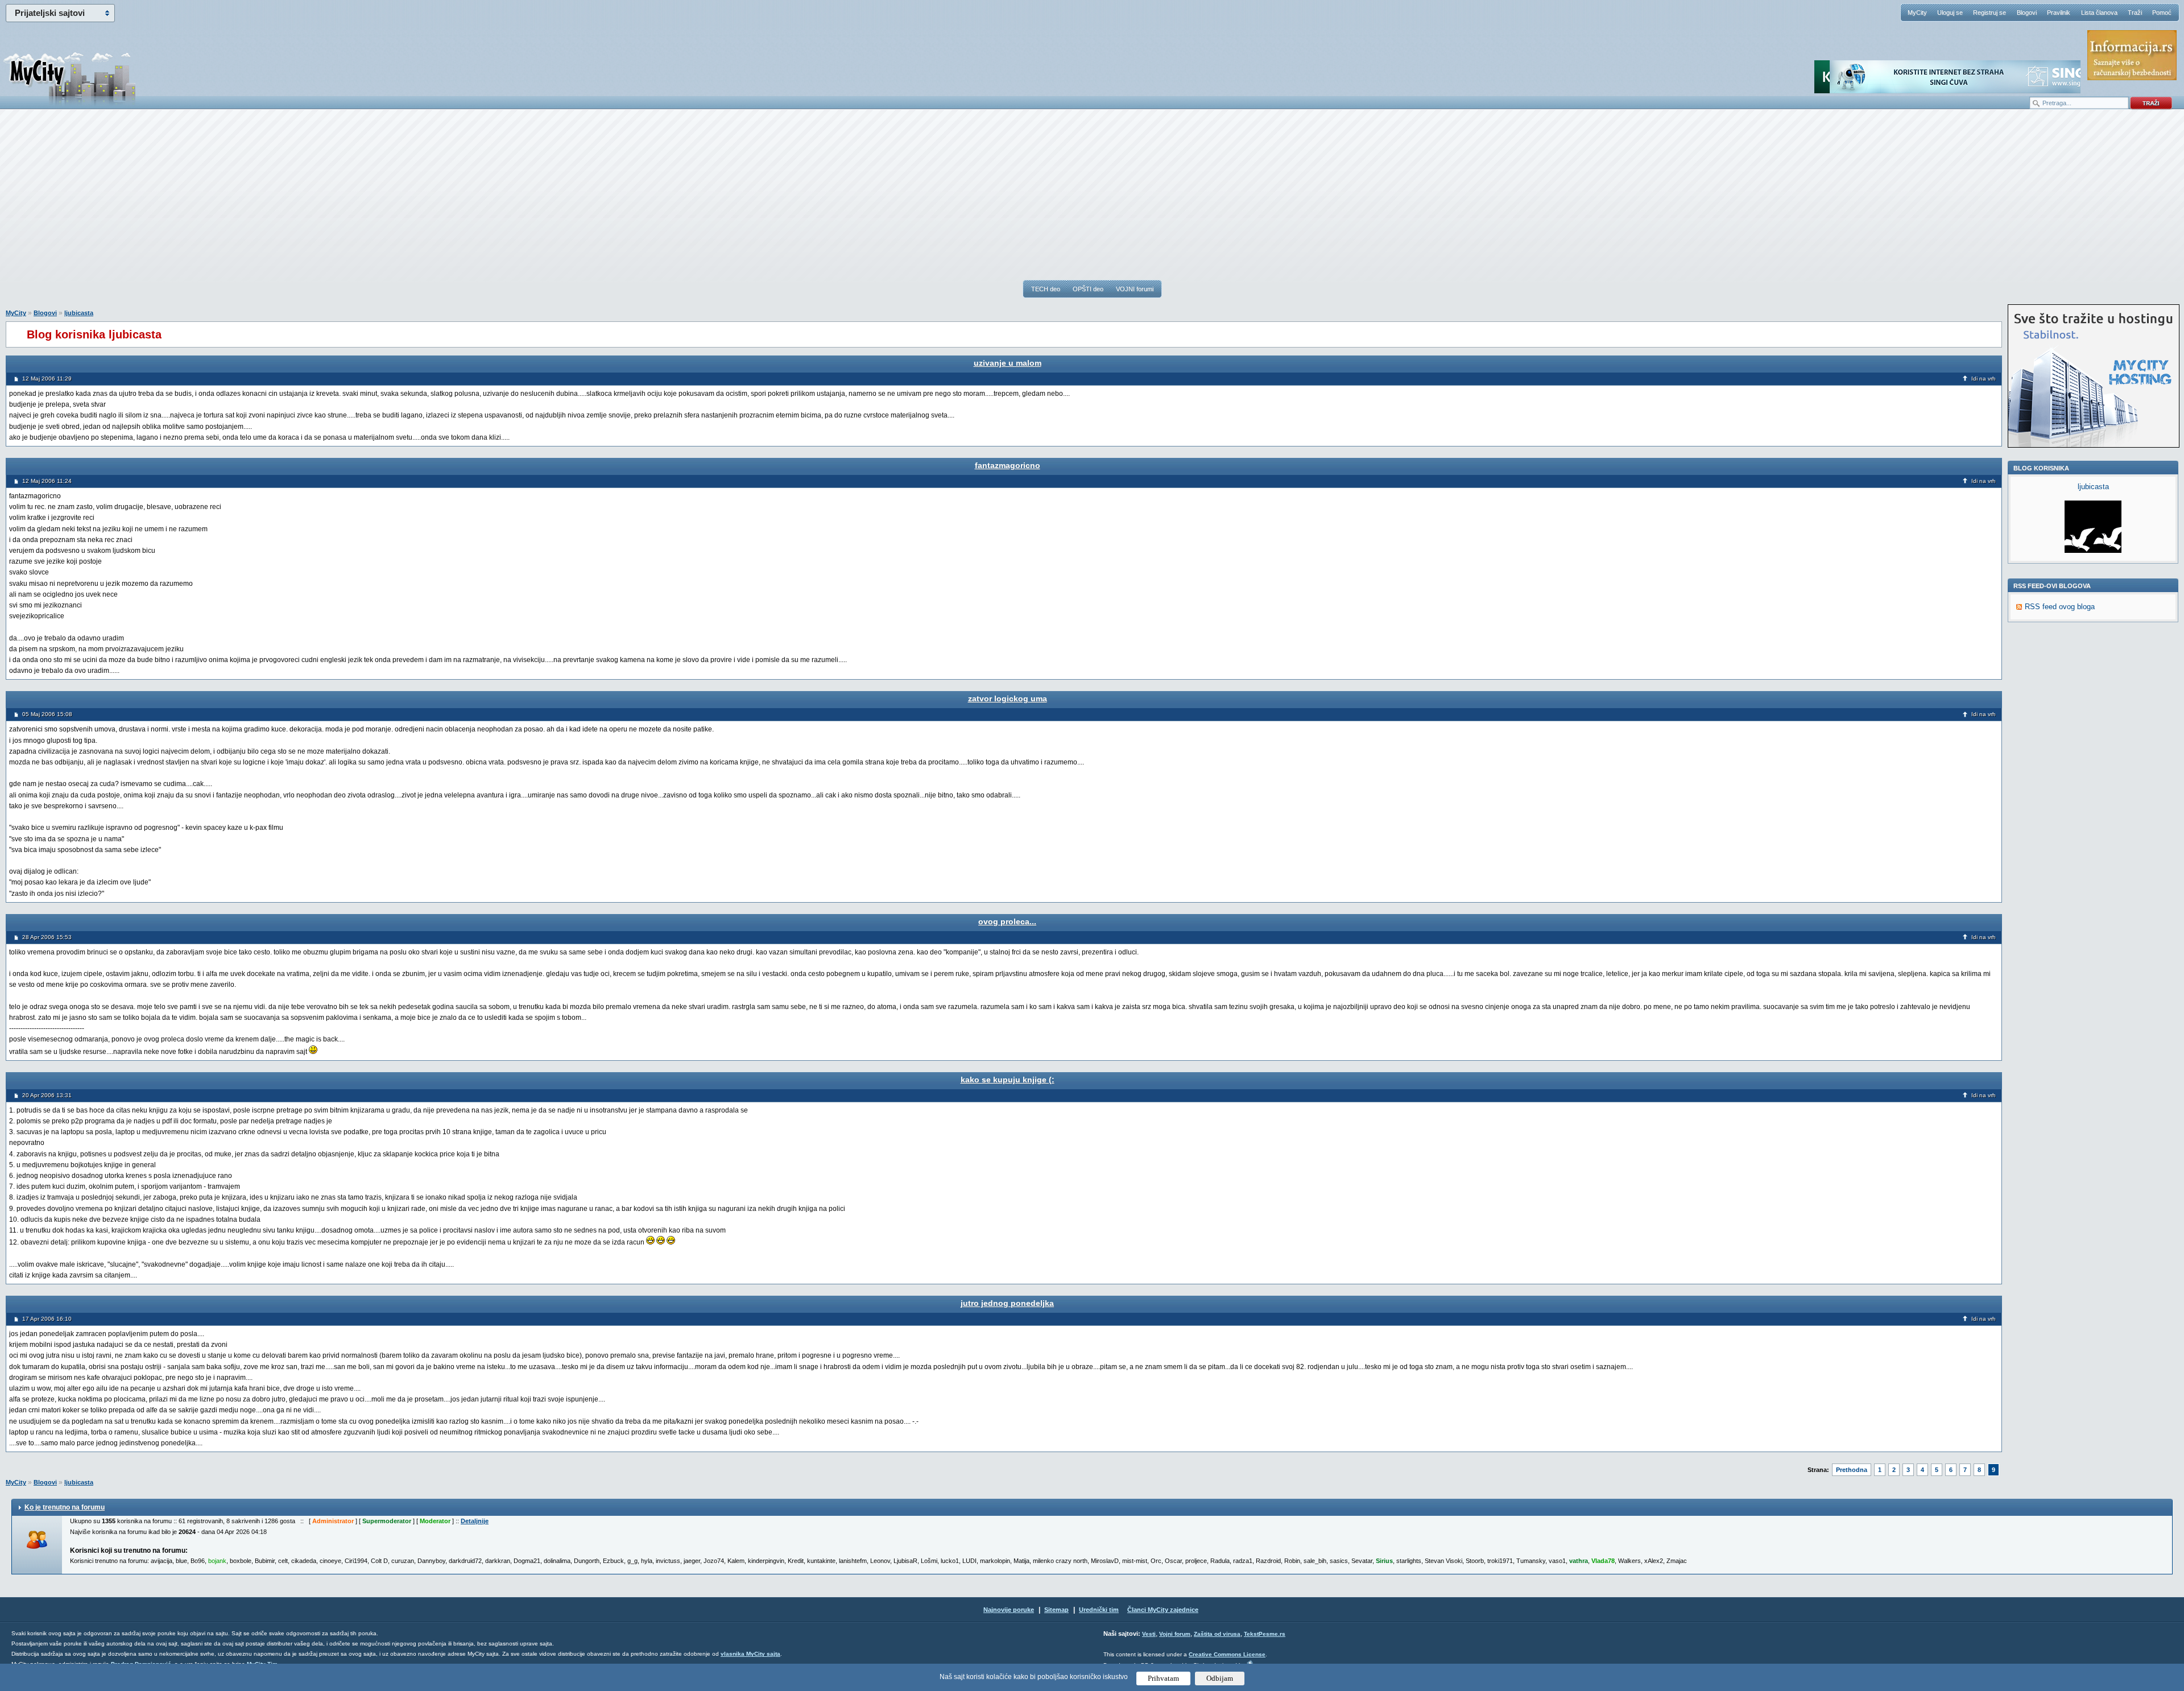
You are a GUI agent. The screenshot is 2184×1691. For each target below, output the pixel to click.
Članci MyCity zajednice (1163, 1610)
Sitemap (1056, 1610)
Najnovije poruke (1009, 1610)
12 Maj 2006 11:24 (47, 481)
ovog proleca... (1007, 921)
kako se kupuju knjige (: (1008, 1080)
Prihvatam (1163, 1678)
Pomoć (2162, 13)
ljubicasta (79, 313)
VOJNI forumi (1135, 289)
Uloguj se (1950, 13)
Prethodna (1852, 1470)
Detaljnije (475, 1521)
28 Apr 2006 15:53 (47, 937)
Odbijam (1220, 1678)
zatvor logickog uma (1008, 698)
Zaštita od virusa (1217, 1634)
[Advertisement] (1092, 200)
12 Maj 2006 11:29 (47, 379)
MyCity (1917, 13)
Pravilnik (2059, 13)
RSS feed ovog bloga (2060, 607)
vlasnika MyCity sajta (750, 1654)
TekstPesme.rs (1265, 1634)
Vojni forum (1175, 1634)
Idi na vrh (1984, 379)
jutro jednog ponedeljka (1007, 1303)
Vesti (1149, 1634)
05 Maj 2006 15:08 (47, 714)
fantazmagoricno (1008, 465)
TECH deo (1046, 289)
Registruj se (1989, 13)
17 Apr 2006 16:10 (47, 1319)
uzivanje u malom (1008, 363)
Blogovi (2027, 13)
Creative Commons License (1227, 1654)
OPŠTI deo (1088, 289)
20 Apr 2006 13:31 (47, 1095)
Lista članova (2099, 13)
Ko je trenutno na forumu (65, 1507)
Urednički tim (1099, 1610)
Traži (2135, 13)
